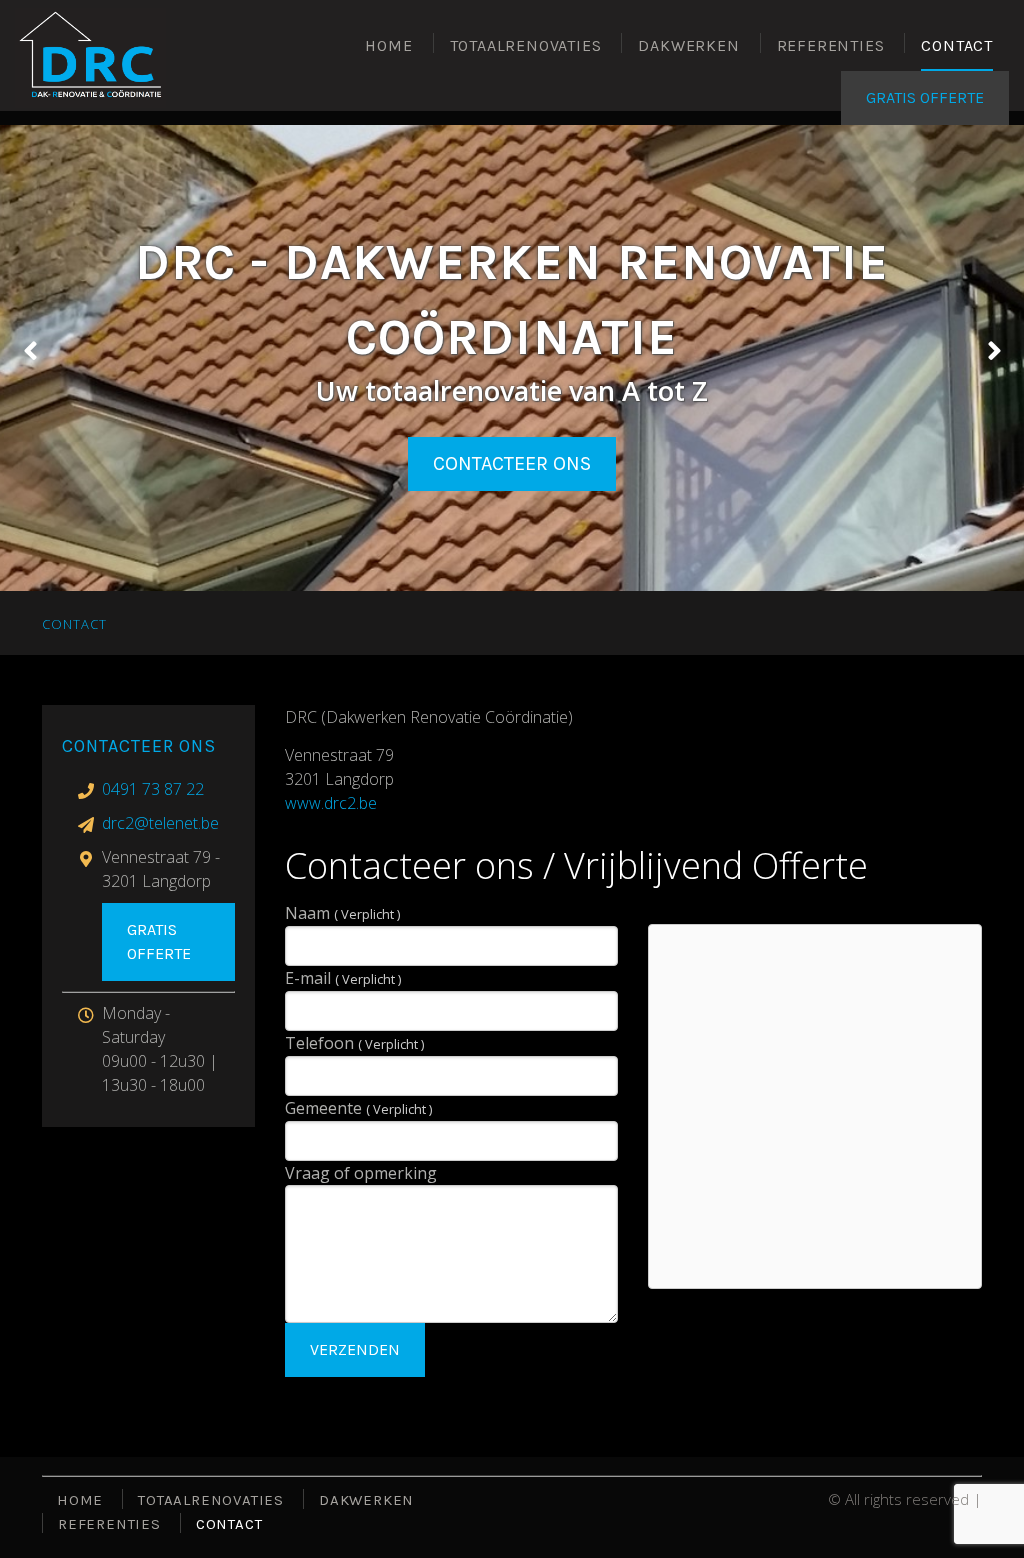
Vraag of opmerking (361, 1173)
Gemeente (358, 1108)
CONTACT (957, 45)
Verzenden (355, 1349)
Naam (342, 913)
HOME (388, 45)
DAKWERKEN (688, 45)
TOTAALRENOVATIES (526, 45)
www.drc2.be (331, 803)
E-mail (343, 978)
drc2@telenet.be (160, 823)
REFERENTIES (831, 45)
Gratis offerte (159, 941)
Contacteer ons (512, 463)
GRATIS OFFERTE (925, 97)
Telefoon (354, 1043)
